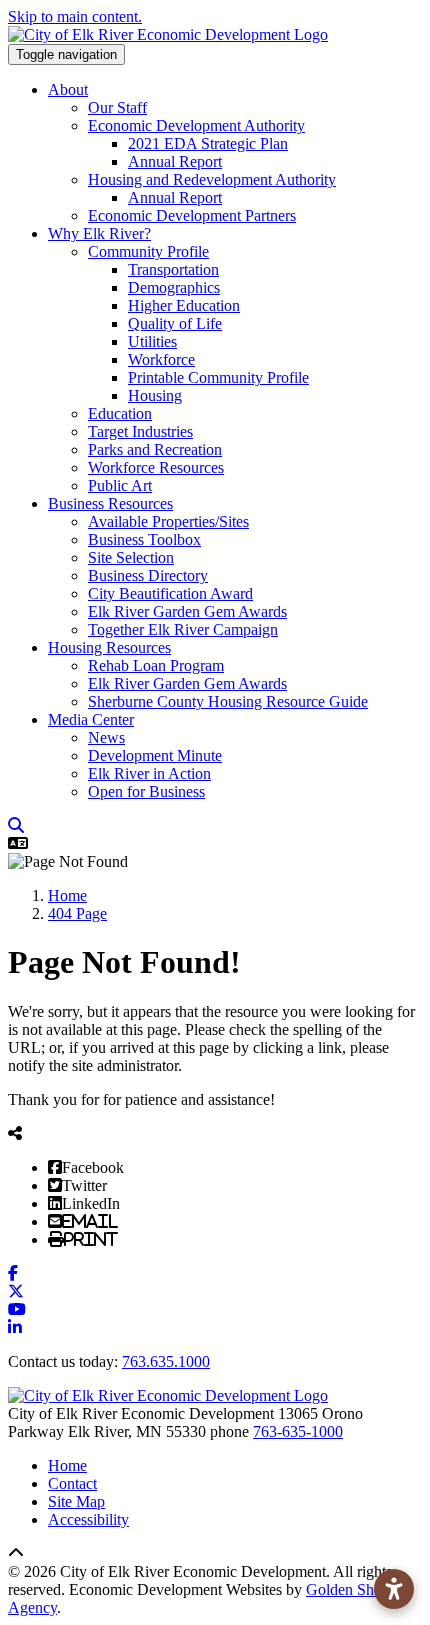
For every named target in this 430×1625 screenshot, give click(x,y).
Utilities (152, 341)
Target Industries (140, 431)
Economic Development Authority (196, 125)
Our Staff (117, 107)
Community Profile (148, 251)
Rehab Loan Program (156, 665)
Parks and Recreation (155, 449)
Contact (72, 1483)
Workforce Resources (156, 467)
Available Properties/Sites (168, 521)
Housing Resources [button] (109, 647)
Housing (155, 395)
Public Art (120, 485)
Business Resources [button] (110, 503)
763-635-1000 (298, 1431)
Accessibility (88, 1519)
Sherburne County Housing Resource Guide (228, 701)
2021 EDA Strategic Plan (208, 143)
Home (67, 1465)
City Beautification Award (170, 593)
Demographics (174, 287)
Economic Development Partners (192, 215)
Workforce (161, 359)
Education (120, 413)
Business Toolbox (144, 539)
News (106, 737)
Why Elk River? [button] (99, 233)
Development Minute (155, 755)
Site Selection (131, 557)
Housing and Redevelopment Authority (212, 179)
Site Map (76, 1501)
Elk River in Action (149, 773)
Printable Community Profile (218, 377)
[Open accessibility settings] (394, 1589)
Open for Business (146, 791)
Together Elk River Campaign (183, 629)
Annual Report (175, 161)
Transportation (173, 269)
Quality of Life (175, 323)
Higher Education (184, 305)
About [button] (68, 89)
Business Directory (148, 575)
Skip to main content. (75, 16)
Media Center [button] (91, 719)
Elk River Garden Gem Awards (187, 611)
